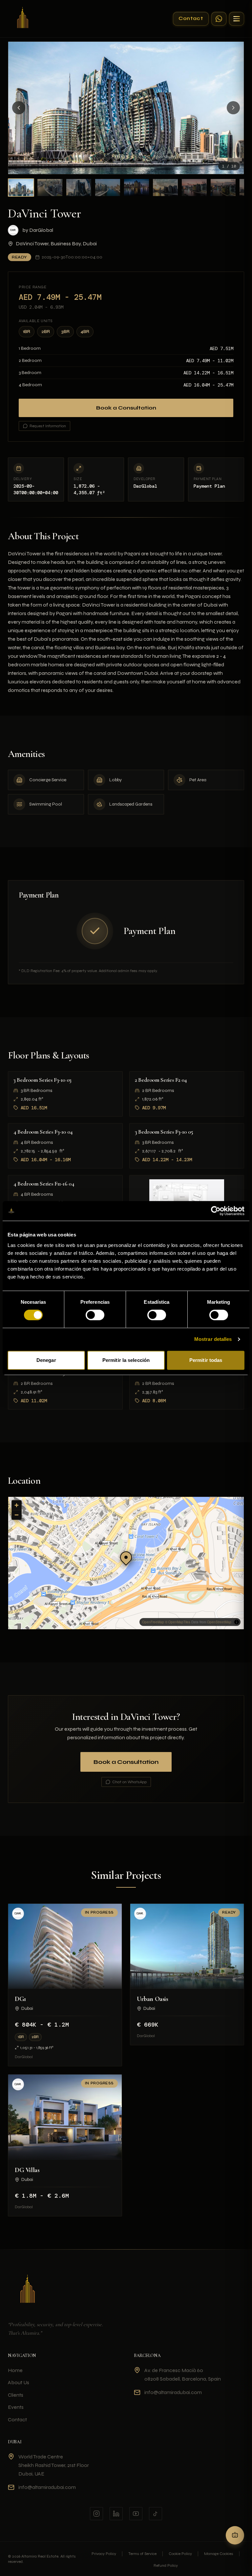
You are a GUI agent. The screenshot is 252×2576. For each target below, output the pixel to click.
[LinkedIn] (116, 2514)
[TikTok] (156, 2514)
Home (15, 2370)
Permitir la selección (126, 1360)
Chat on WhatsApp (129, 1782)
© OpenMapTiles (178, 1622)
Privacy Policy (104, 2554)
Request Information (48, 426)
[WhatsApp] (219, 19)
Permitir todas (206, 1360)
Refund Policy (166, 2565)
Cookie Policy (180, 2554)
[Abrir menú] (237, 19)
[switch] (95, 1315)
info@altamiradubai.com (173, 2392)
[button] (126, 1557)
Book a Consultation (126, 408)
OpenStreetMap (219, 1622)
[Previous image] (19, 108)
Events (16, 2407)
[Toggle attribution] (237, 1622)
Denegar (46, 1360)
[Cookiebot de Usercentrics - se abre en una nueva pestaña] (216, 1211)
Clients (16, 2395)
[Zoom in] (17, 1505)
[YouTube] (136, 2514)
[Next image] (233, 108)
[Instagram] (96, 2514)
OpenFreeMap (153, 1622)
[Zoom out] (17, 1515)
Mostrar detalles (213, 1339)
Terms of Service (142, 2554)
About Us (19, 2382)
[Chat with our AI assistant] (235, 2535)
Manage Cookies (219, 2554)
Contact (191, 18)
